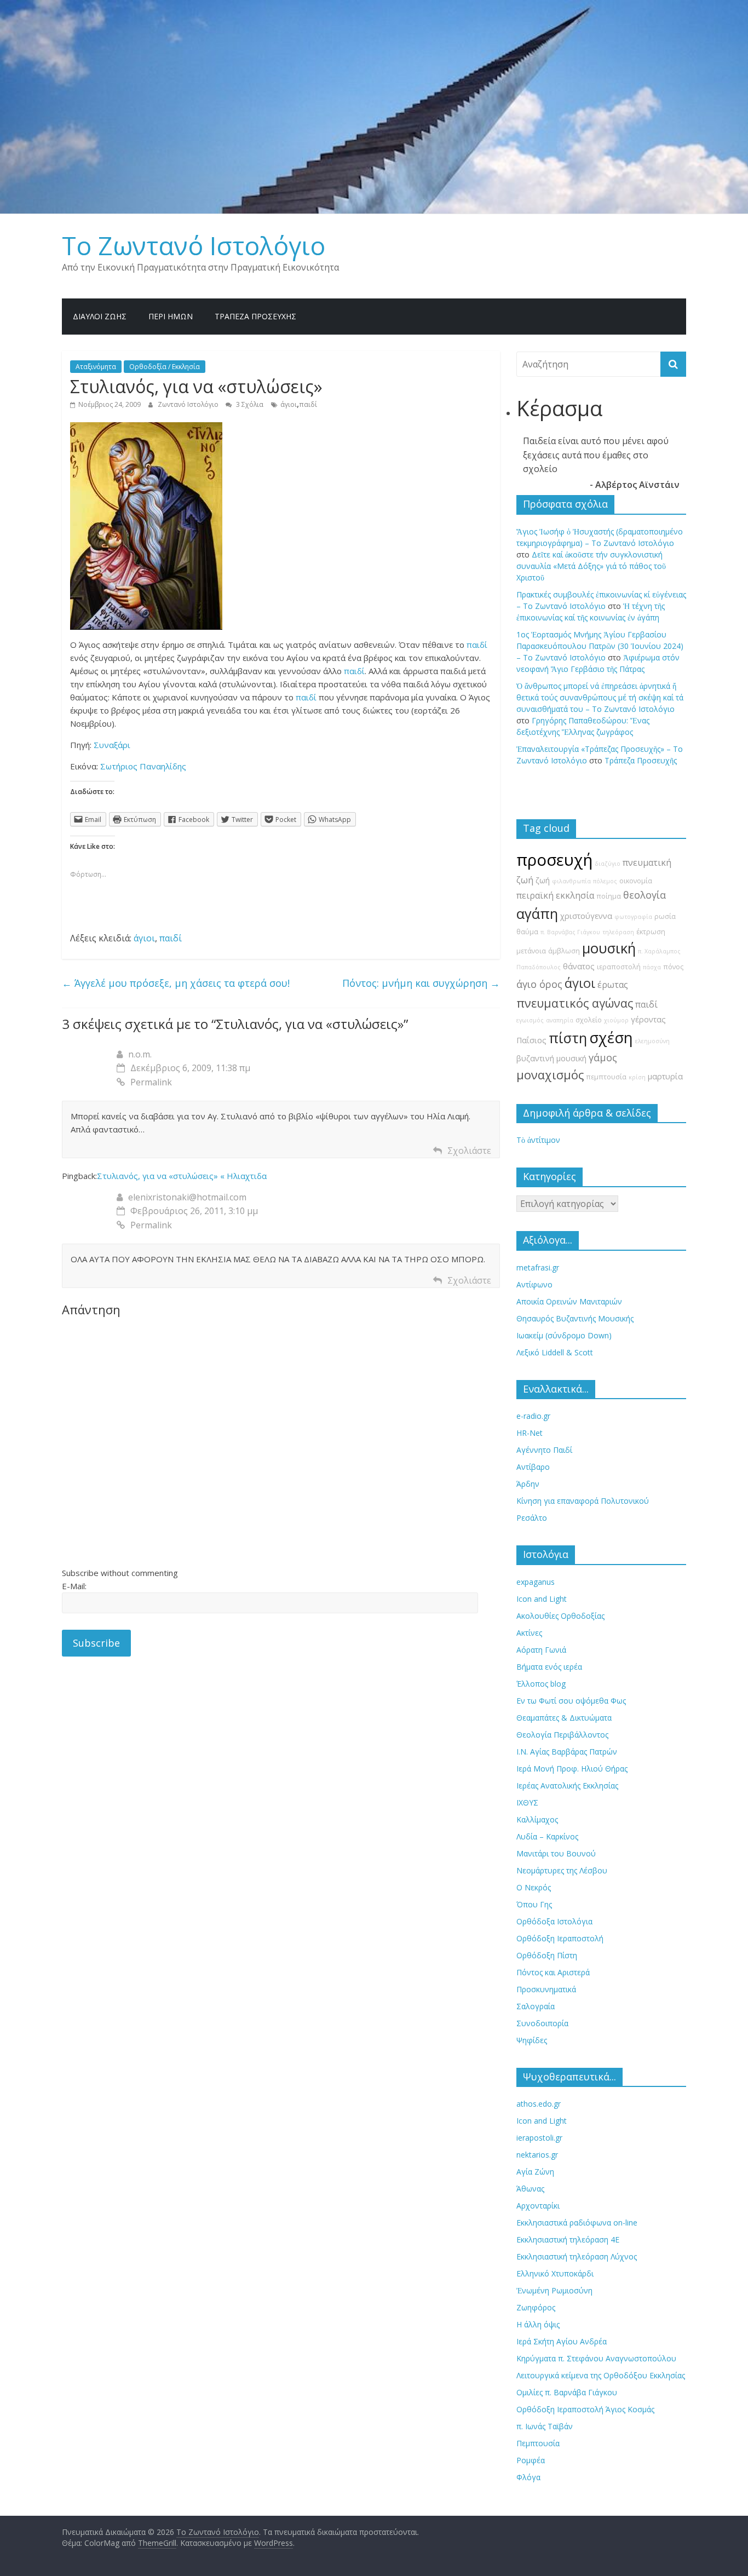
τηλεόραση (618, 932)
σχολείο (589, 1020)
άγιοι (289, 404)
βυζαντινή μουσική (551, 1058)
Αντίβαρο (533, 1467)
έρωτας (613, 985)
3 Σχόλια (249, 404)
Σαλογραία (536, 2006)
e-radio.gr (533, 1416)
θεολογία (645, 895)
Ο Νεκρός (534, 1887)
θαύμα (527, 932)
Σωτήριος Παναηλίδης (143, 766)
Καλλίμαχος (537, 1819)
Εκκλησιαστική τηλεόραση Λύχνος (577, 2256)
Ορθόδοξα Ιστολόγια (554, 1921)
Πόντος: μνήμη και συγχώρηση (421, 983)
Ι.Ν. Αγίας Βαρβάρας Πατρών (567, 1752)
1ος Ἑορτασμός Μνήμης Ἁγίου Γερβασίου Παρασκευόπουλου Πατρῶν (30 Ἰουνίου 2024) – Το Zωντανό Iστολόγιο (600, 646)
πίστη (568, 1038)
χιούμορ (616, 1020)
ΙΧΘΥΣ (527, 1802)
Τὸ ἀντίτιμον (538, 1140)
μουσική (609, 948)
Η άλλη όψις (538, 2324)
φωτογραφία (633, 917)
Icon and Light (542, 1599)
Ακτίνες (529, 1633)
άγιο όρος (539, 984)
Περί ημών (171, 316)
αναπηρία (560, 1020)
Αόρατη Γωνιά (541, 1650)
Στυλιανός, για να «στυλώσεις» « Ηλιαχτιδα (182, 1176)
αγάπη (537, 914)
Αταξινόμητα (96, 367)
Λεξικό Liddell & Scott (555, 1352)
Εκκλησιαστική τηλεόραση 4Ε (568, 2239)
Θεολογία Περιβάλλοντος (562, 1735)
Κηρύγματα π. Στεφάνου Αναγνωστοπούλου (596, 2358)
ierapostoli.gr (539, 2138)
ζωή (543, 880)
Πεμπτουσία (538, 2443)
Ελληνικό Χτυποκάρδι (555, 2273)
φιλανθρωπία (571, 881)
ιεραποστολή (619, 967)
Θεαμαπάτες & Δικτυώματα (564, 1718)
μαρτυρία (665, 1076)
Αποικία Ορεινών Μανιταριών (569, 1301)
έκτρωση (651, 932)
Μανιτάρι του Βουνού (556, 1853)
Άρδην (528, 1484)
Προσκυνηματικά (546, 1989)
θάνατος (579, 966)
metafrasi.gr (538, 1267)
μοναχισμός (550, 1075)
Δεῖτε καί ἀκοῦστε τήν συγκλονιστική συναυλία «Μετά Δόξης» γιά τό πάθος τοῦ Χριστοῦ (591, 566)
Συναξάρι (112, 745)
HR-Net (530, 1433)
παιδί (308, 404)
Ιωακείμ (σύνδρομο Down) (564, 1335)
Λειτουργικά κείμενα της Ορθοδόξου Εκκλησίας (601, 2375)
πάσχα (652, 967)
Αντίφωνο (534, 1284)
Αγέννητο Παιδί (544, 1450)
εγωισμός (530, 1020)
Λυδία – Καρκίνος (547, 1836)
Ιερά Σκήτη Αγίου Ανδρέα (562, 2341)
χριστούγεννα (586, 916)
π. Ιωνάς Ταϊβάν (545, 2426)
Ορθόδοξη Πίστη (547, 1955)
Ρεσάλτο (532, 1518)
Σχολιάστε (469, 1151)
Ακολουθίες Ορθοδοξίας (560, 1616)
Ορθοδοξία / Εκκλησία (165, 367)
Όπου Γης (534, 1904)
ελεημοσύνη (652, 1041)
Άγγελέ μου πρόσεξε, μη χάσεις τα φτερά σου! (176, 983)
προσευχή (554, 860)
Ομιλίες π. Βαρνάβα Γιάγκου (567, 2392)
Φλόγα (528, 2477)
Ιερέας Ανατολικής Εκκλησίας (567, 1786)
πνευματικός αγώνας (575, 1003)
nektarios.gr (537, 2155)
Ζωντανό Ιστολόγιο (189, 404)
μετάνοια (531, 951)
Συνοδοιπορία (542, 2023)
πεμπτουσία (606, 1077)
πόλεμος (605, 881)
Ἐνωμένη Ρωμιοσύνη (554, 2290)
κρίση (637, 1077)
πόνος (673, 967)
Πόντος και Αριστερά (553, 1972)
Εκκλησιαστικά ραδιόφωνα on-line (577, 2223)
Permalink (151, 1082)
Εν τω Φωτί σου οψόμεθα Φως (571, 1701)
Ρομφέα (531, 2460)
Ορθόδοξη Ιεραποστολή (560, 1938)
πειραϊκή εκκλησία (555, 895)
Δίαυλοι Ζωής (100, 316)
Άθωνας (530, 2189)
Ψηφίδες (532, 2040)
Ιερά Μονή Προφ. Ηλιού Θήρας (572, 1769)
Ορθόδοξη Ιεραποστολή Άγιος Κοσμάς (585, 2409)
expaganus (536, 1582)
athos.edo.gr (539, 2104)
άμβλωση (564, 951)
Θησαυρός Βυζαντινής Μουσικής (575, 1318)
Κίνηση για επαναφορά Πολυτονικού (583, 1501)
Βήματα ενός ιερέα (549, 1667)
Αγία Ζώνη (535, 2172)
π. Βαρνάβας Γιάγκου (570, 932)
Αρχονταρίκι (538, 2206)
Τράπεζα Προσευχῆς (255, 316)
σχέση (611, 1037)
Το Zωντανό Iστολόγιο (194, 245)
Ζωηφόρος (536, 2307)
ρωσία (665, 916)
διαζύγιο (608, 864)
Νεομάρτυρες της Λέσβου (562, 1870)
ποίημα (609, 896)
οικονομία (636, 881)
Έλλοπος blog (541, 1684)
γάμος (603, 1057)
